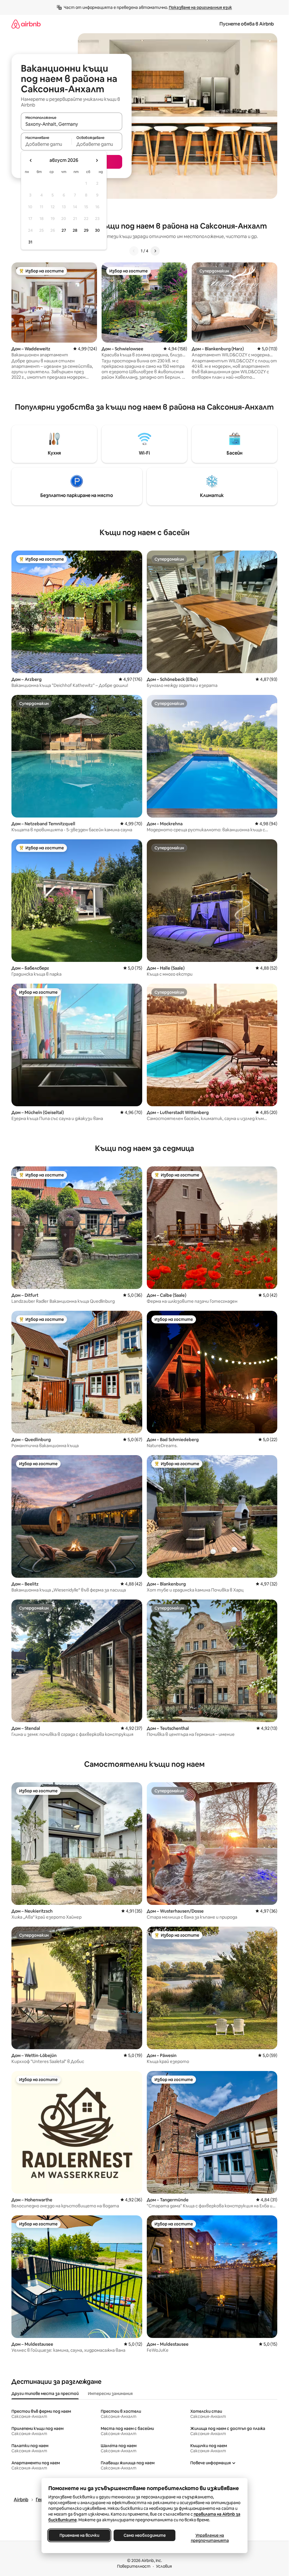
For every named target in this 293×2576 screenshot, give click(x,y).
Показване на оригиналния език (200, 7)
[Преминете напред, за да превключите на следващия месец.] (97, 160)
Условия (164, 2566)
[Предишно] (134, 251)
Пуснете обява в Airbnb (247, 24)
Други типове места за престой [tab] (45, 2394)
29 (86, 230)
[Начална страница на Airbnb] (26, 24)
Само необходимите (144, 2535)
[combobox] (72, 124)
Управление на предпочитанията (210, 2538)
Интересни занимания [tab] (110, 2394)
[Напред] (155, 251)
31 (30, 242)
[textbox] (46, 144)
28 (75, 230)
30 (97, 230)
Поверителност (134, 2566)
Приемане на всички (79, 2535)
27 (64, 230)
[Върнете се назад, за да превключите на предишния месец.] (31, 160)
